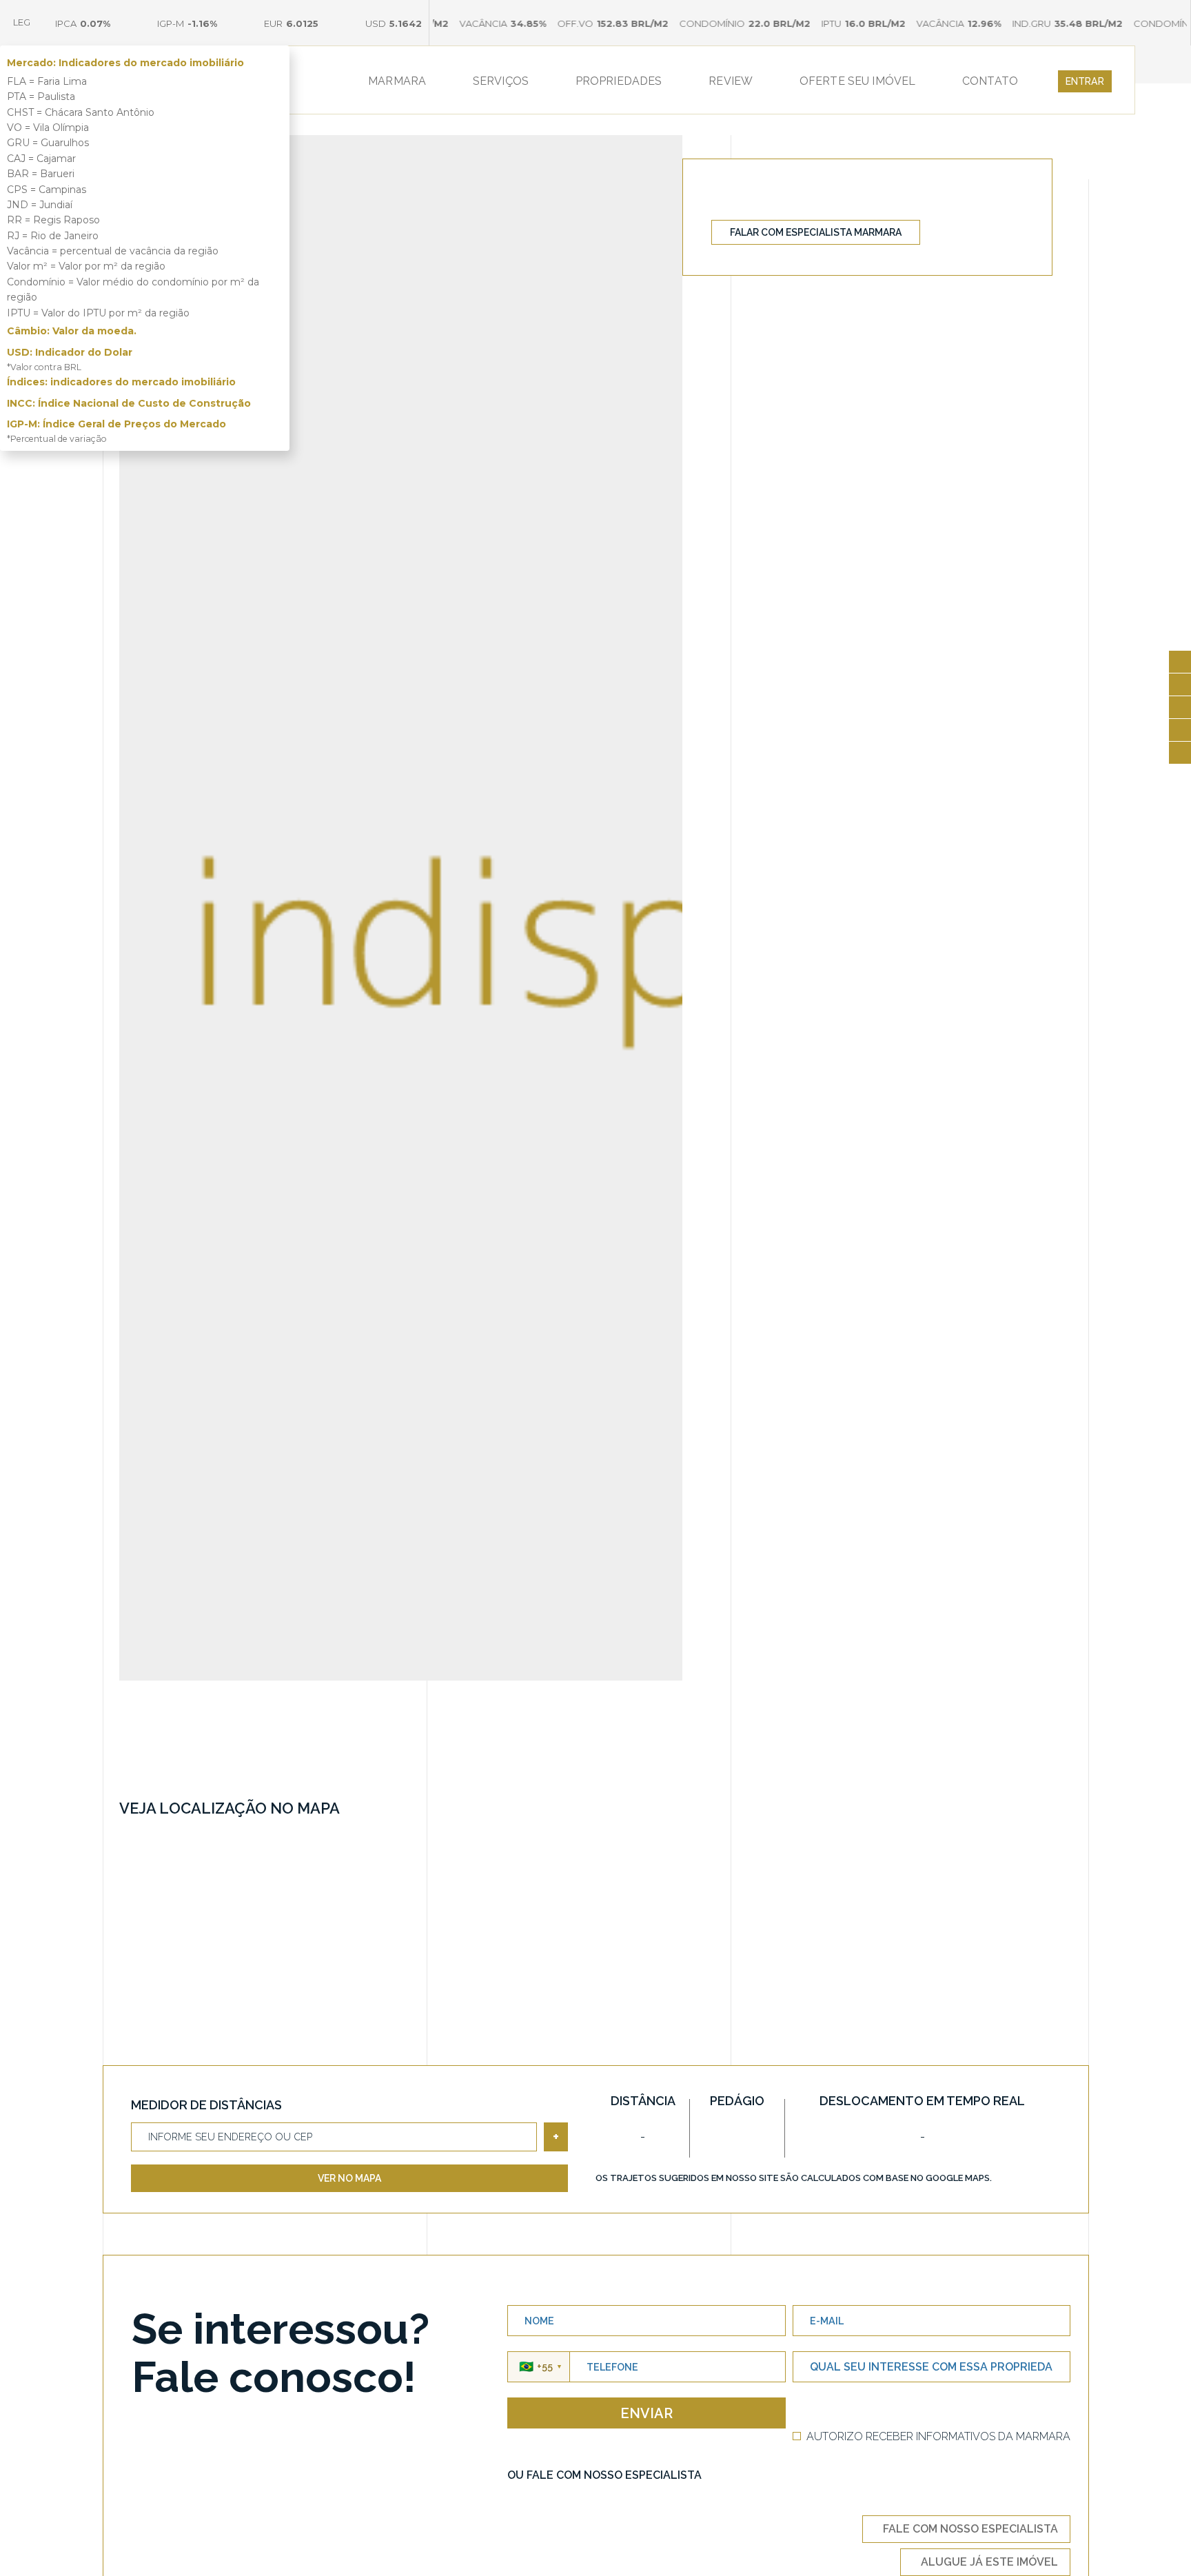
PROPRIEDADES (619, 81)
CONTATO (990, 81)
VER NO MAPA (349, 2178)
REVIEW (731, 81)
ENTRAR (1085, 81)
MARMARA (397, 81)
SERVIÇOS (501, 81)
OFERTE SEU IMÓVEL (858, 81)
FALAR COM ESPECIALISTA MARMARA (816, 232)
